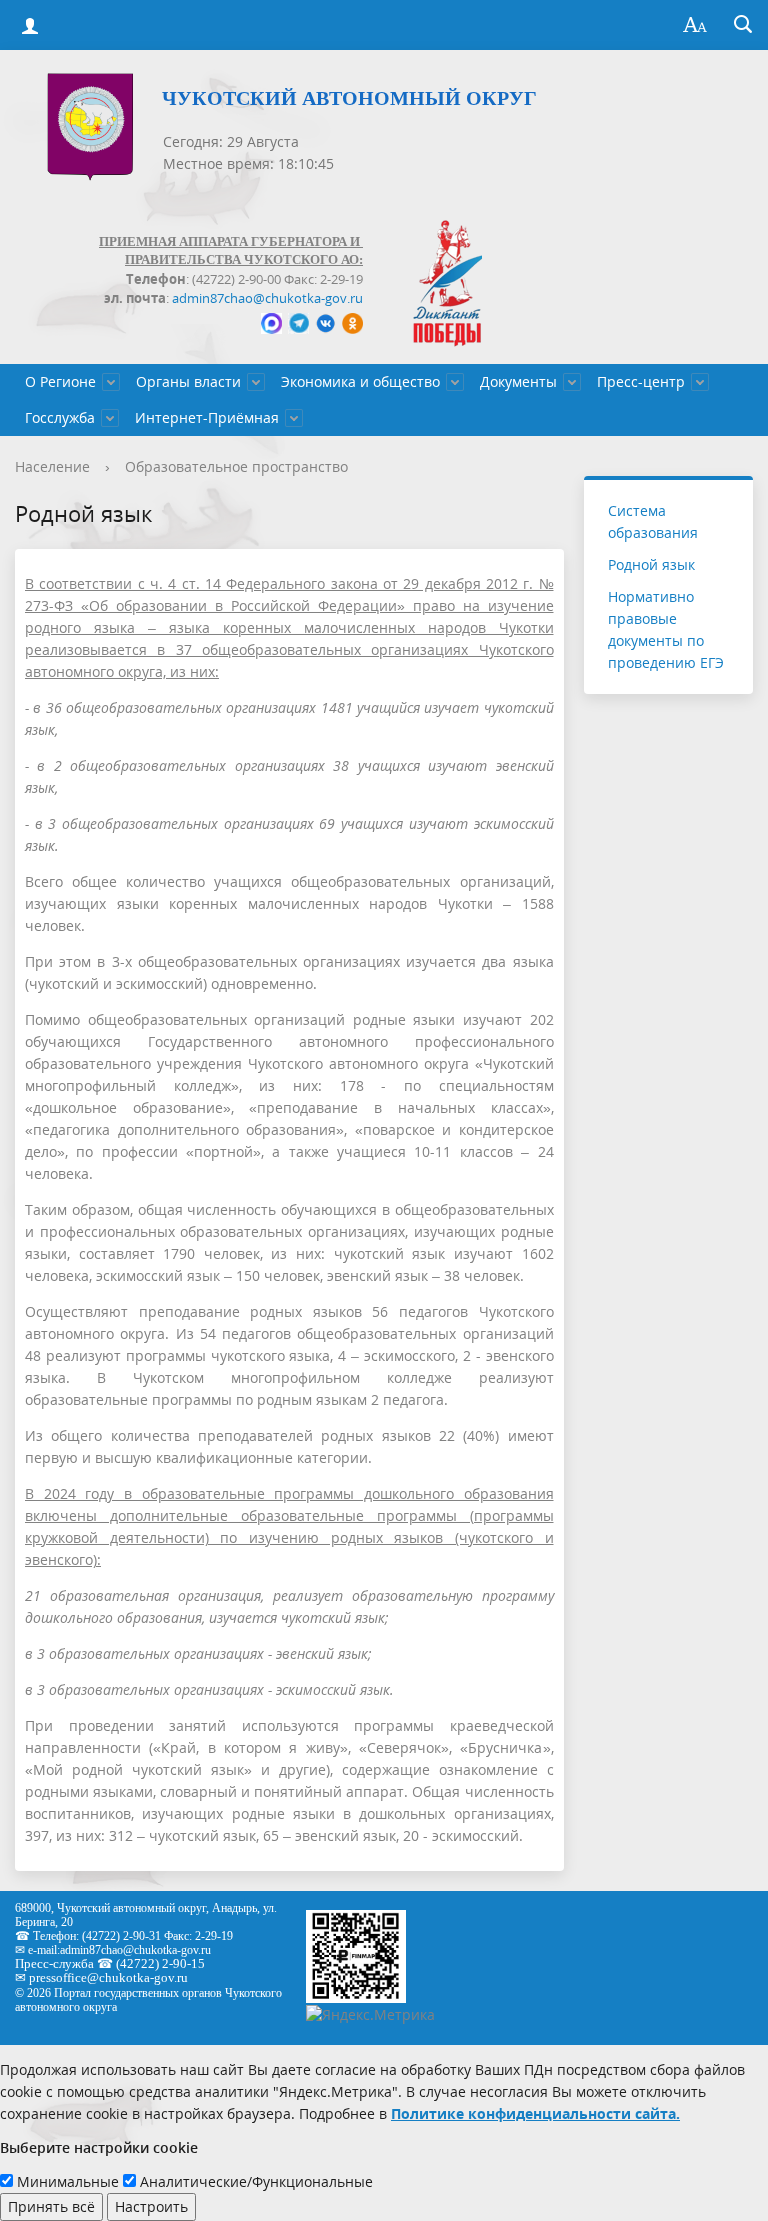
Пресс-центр (641, 381)
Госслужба (60, 417)
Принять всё (51, 2206)
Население (52, 466)
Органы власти (188, 381)
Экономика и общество (360, 381)
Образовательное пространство (236, 466)
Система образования (653, 521)
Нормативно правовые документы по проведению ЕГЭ (666, 629)
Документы (518, 381)
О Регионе (60, 381)
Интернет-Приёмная (207, 417)
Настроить (151, 2206)
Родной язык (651, 564)
